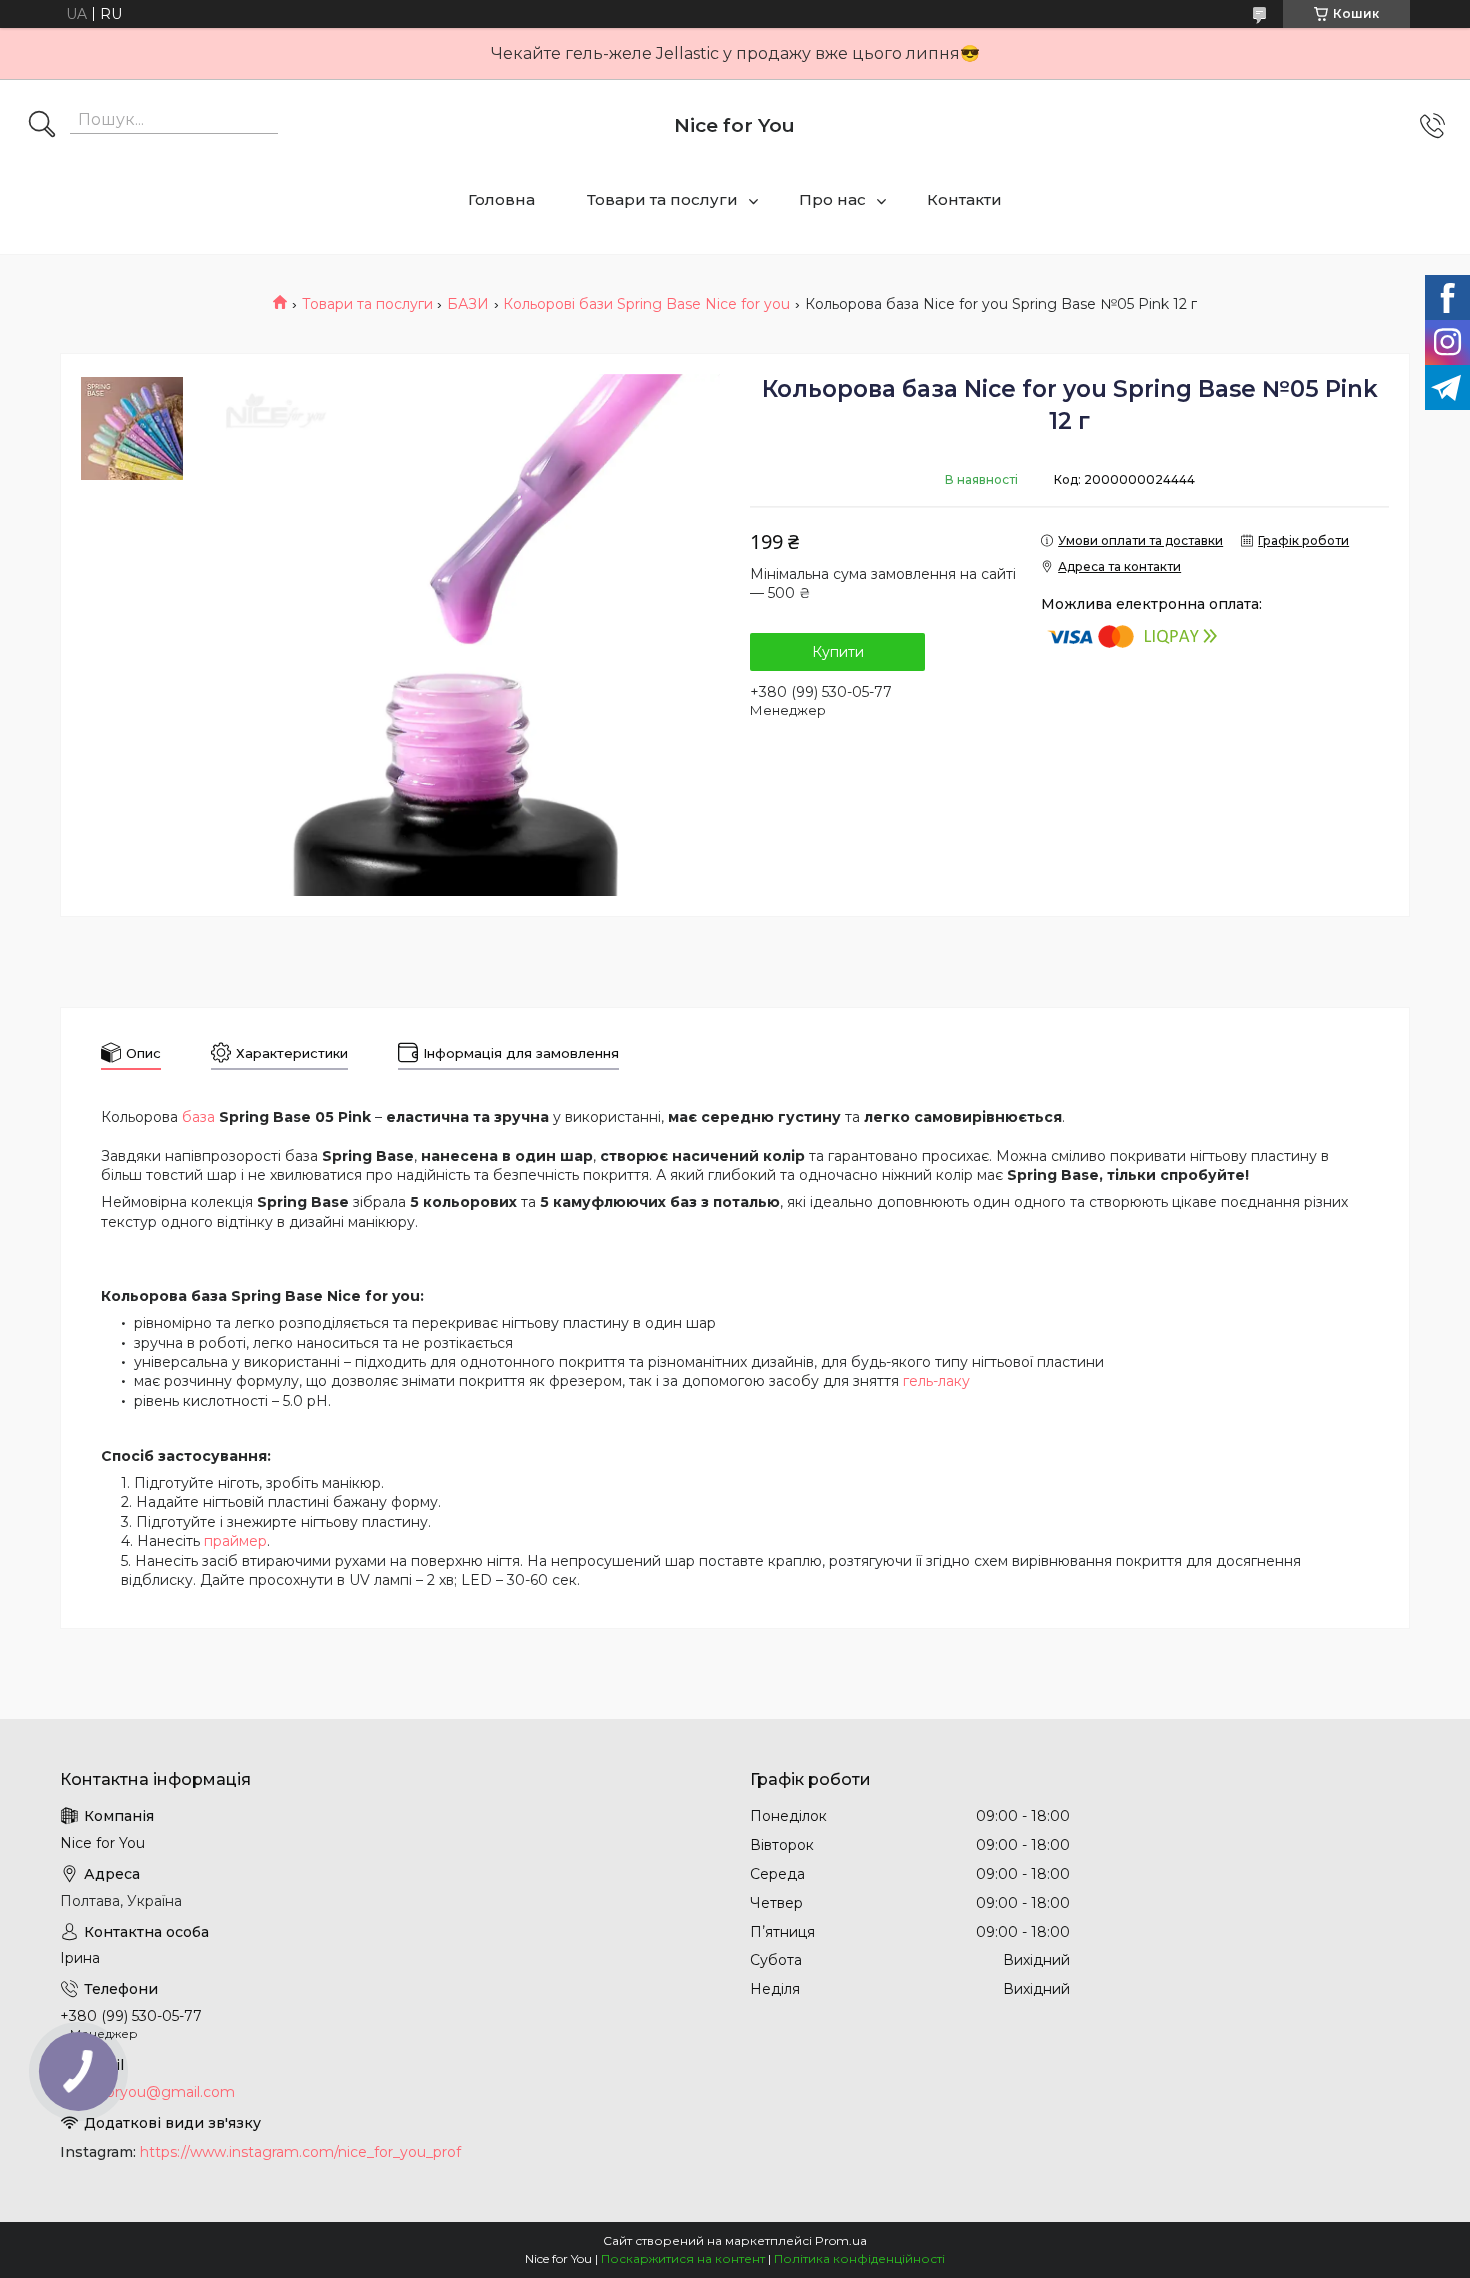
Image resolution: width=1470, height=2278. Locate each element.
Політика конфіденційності (859, 2258)
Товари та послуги (662, 199)
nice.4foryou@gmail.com (147, 2092)
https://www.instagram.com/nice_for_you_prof (300, 2152)
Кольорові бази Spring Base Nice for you (646, 304)
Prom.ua (841, 2240)
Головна (501, 199)
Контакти (964, 199)
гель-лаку (936, 1381)
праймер (235, 1541)
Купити (838, 652)
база (198, 1117)
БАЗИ (468, 304)
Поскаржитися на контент (683, 2258)
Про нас (832, 199)
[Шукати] (42, 126)
